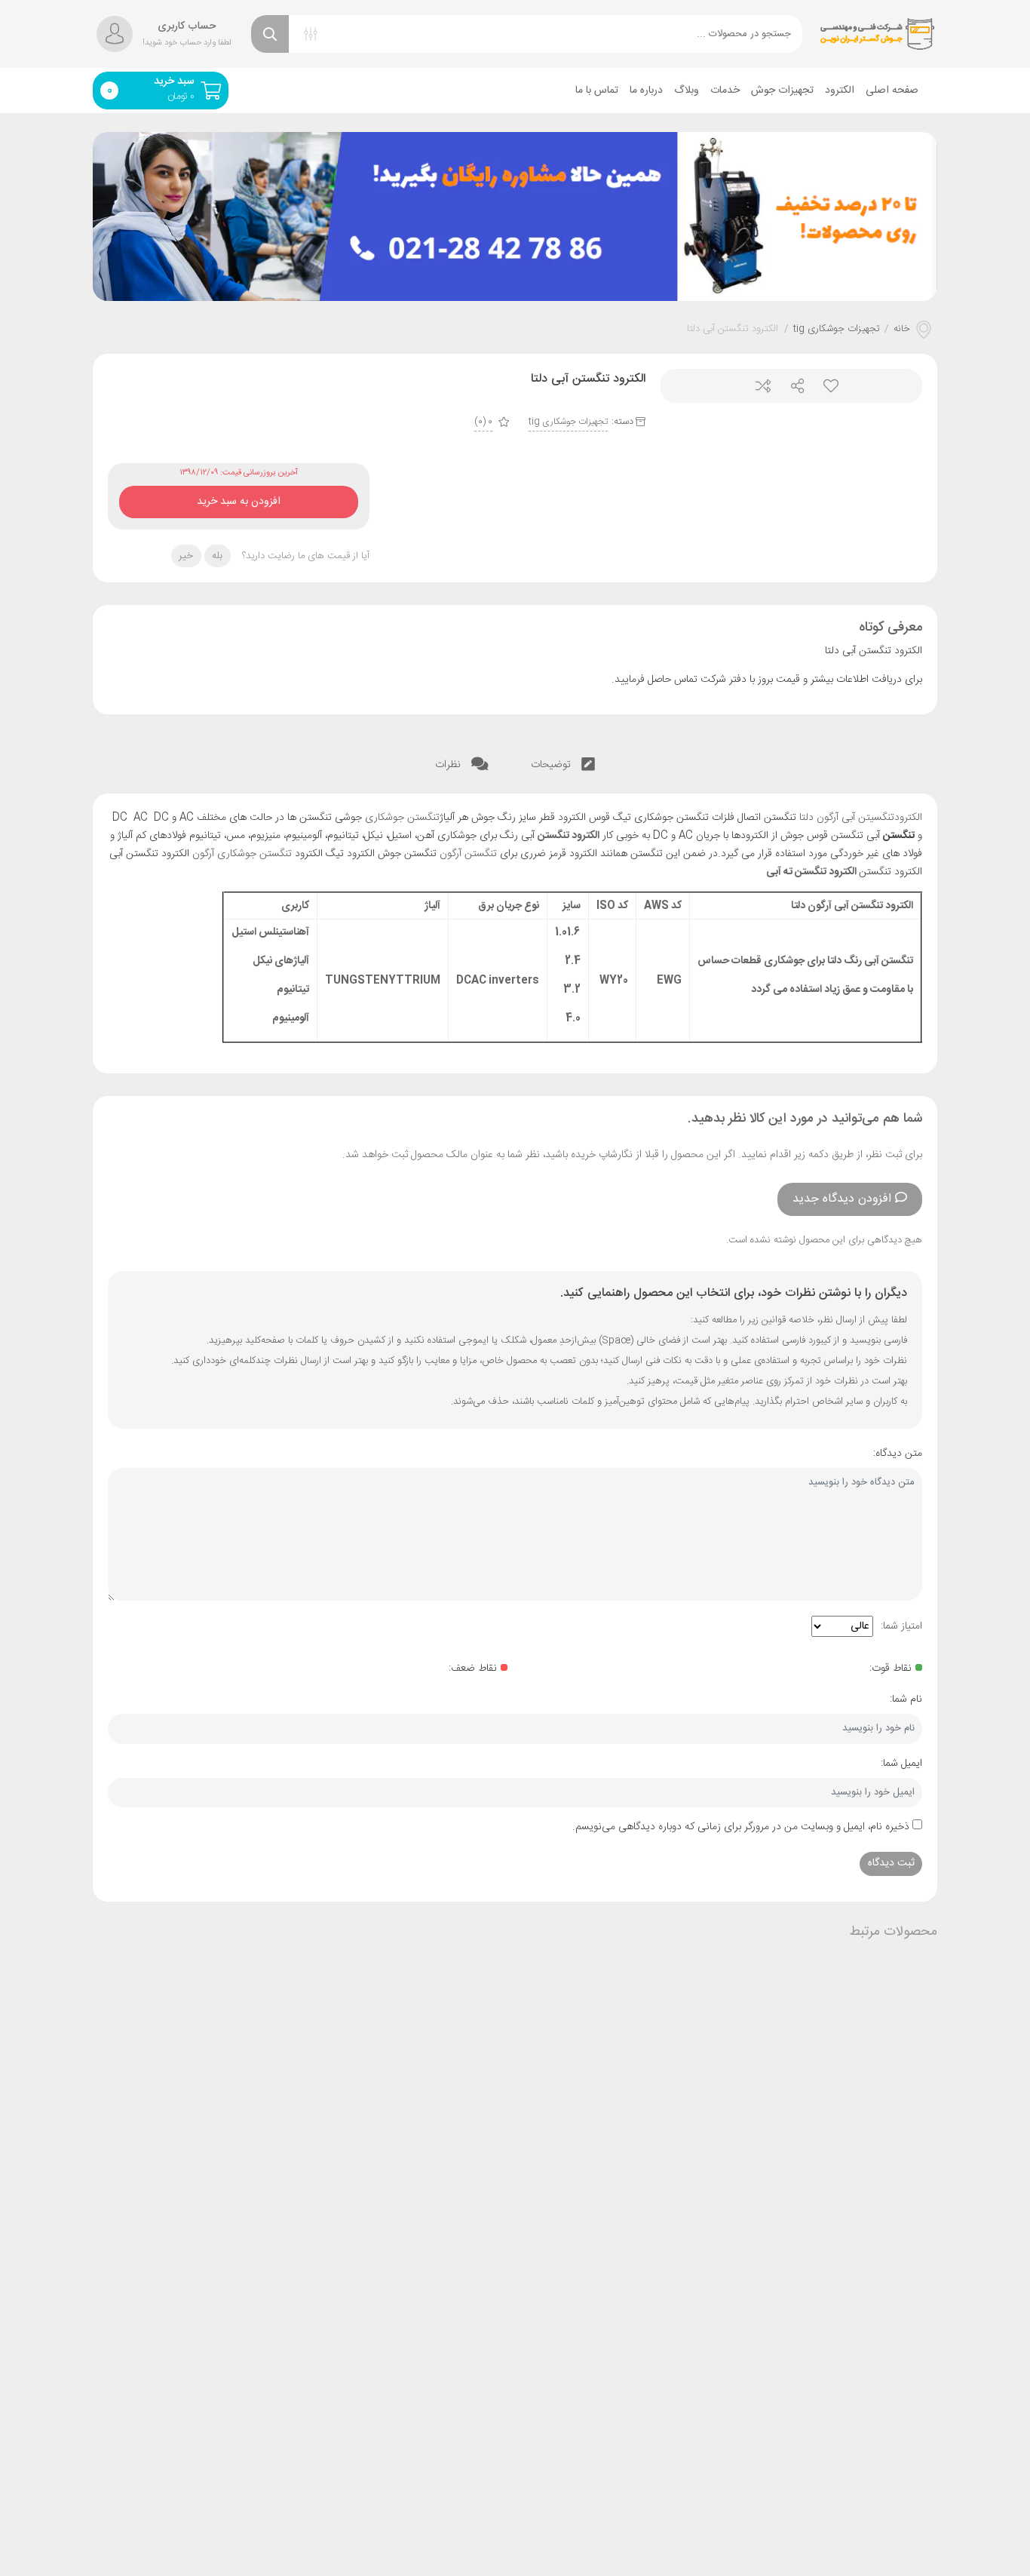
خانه (902, 330)
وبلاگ (687, 91)
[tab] (563, 765)
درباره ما (646, 91)
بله (217, 556)
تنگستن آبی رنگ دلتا (870, 961)
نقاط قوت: (891, 1669)
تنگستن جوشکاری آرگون (242, 854)
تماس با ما (597, 91)
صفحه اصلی (892, 91)
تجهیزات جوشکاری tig (837, 330)
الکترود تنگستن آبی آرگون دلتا (852, 906)
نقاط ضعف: (473, 1669)
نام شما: (906, 1699)
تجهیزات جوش (782, 91)
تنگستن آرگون (468, 854)
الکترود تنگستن (569, 836)
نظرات (449, 765)
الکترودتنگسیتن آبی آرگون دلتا (861, 818)
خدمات (725, 91)
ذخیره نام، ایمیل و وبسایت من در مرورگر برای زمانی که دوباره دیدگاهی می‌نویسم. (741, 1827)
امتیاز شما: (901, 1626)
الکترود (840, 91)
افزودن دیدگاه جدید (842, 1199)
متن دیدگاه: (898, 1454)
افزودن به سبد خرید (239, 498)
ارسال (791, 386)
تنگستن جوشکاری (402, 818)
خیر (186, 556)
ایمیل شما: (901, 1764)
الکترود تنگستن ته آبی (811, 872)
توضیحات (552, 765)
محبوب (825, 386)
